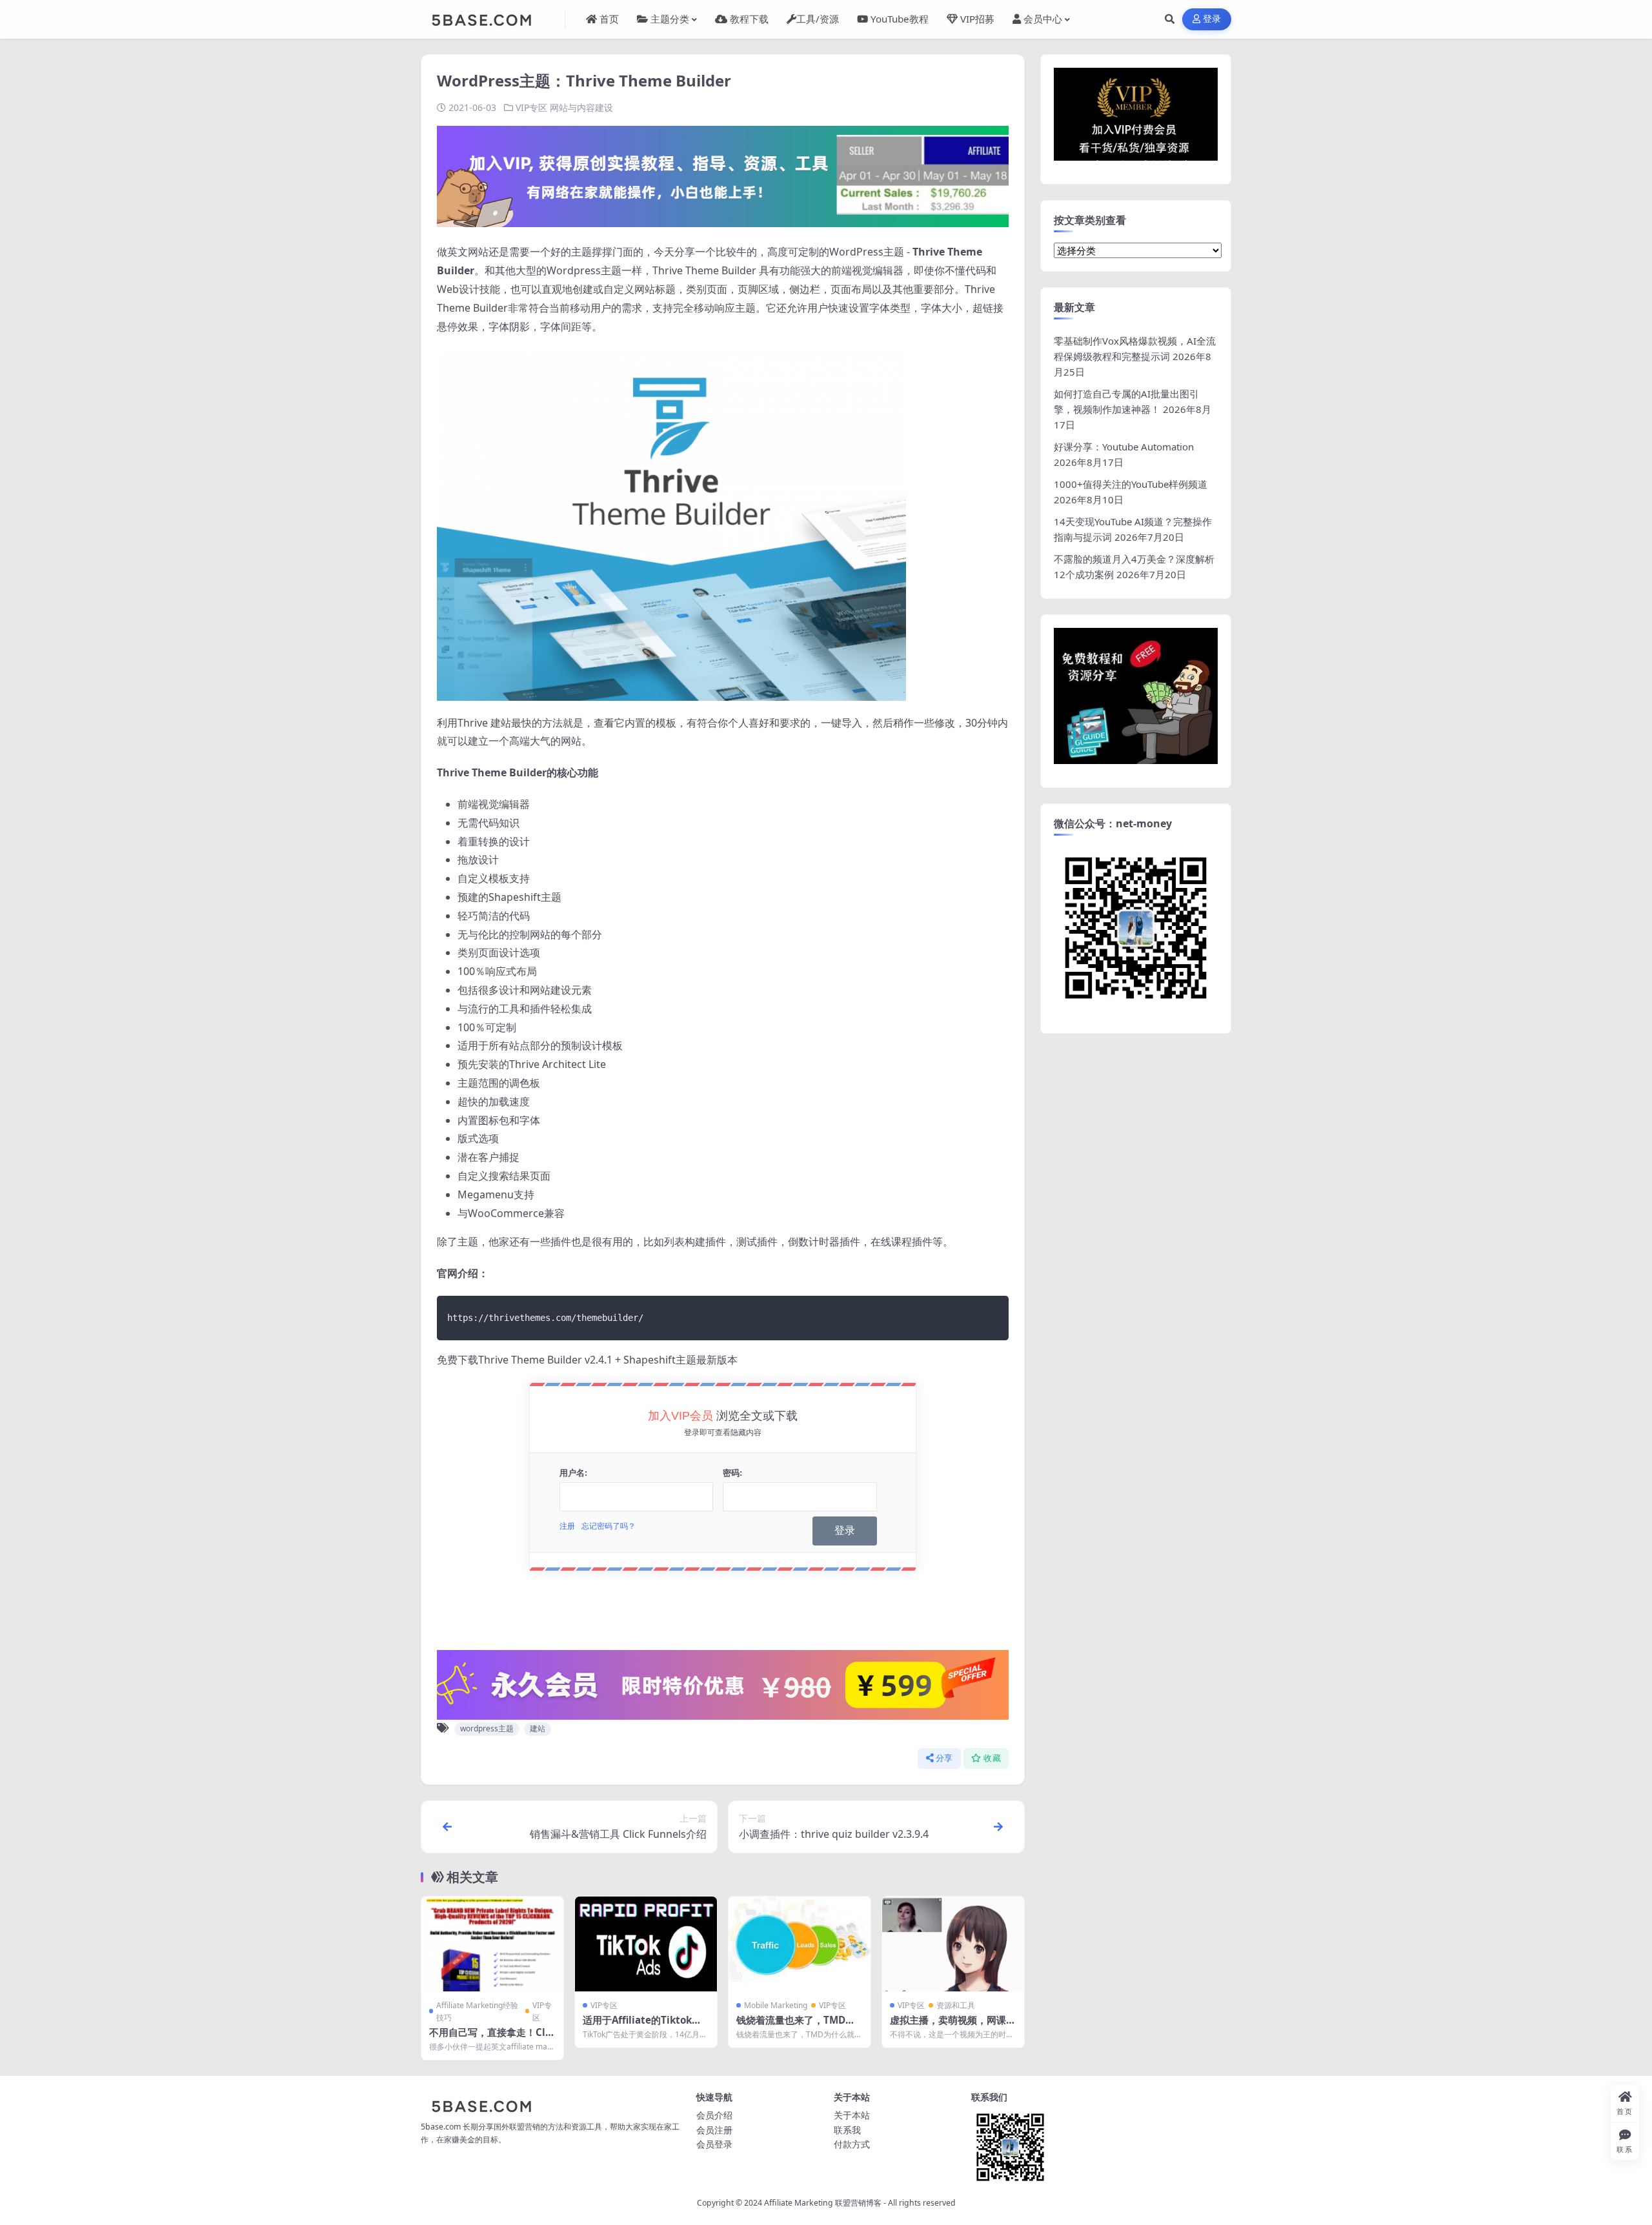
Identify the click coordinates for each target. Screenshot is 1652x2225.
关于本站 (852, 2115)
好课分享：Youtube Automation (1124, 447)
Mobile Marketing (776, 2005)
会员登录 (714, 2144)
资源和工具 (956, 2005)
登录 (1212, 19)
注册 (567, 1526)
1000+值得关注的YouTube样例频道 (1131, 484)
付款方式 (852, 2144)
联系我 (847, 2130)
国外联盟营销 (517, 2127)
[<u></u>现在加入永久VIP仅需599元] (723, 176)
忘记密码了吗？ (609, 1526)
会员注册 (714, 2130)
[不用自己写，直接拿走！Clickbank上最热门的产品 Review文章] (492, 1944)
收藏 (992, 1758)
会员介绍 (714, 2115)
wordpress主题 (487, 1728)
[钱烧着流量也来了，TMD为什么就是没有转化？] (800, 1944)
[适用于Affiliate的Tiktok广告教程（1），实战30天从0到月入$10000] (646, 1944)
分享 (944, 1758)
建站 (538, 1728)
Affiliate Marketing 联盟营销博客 (823, 2203)
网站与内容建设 (581, 107)
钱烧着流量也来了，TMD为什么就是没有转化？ (796, 2026)
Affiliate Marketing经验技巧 (477, 2011)
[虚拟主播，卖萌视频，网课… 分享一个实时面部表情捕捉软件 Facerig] (953, 1944)
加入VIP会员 (680, 1416)
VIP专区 (531, 107)
